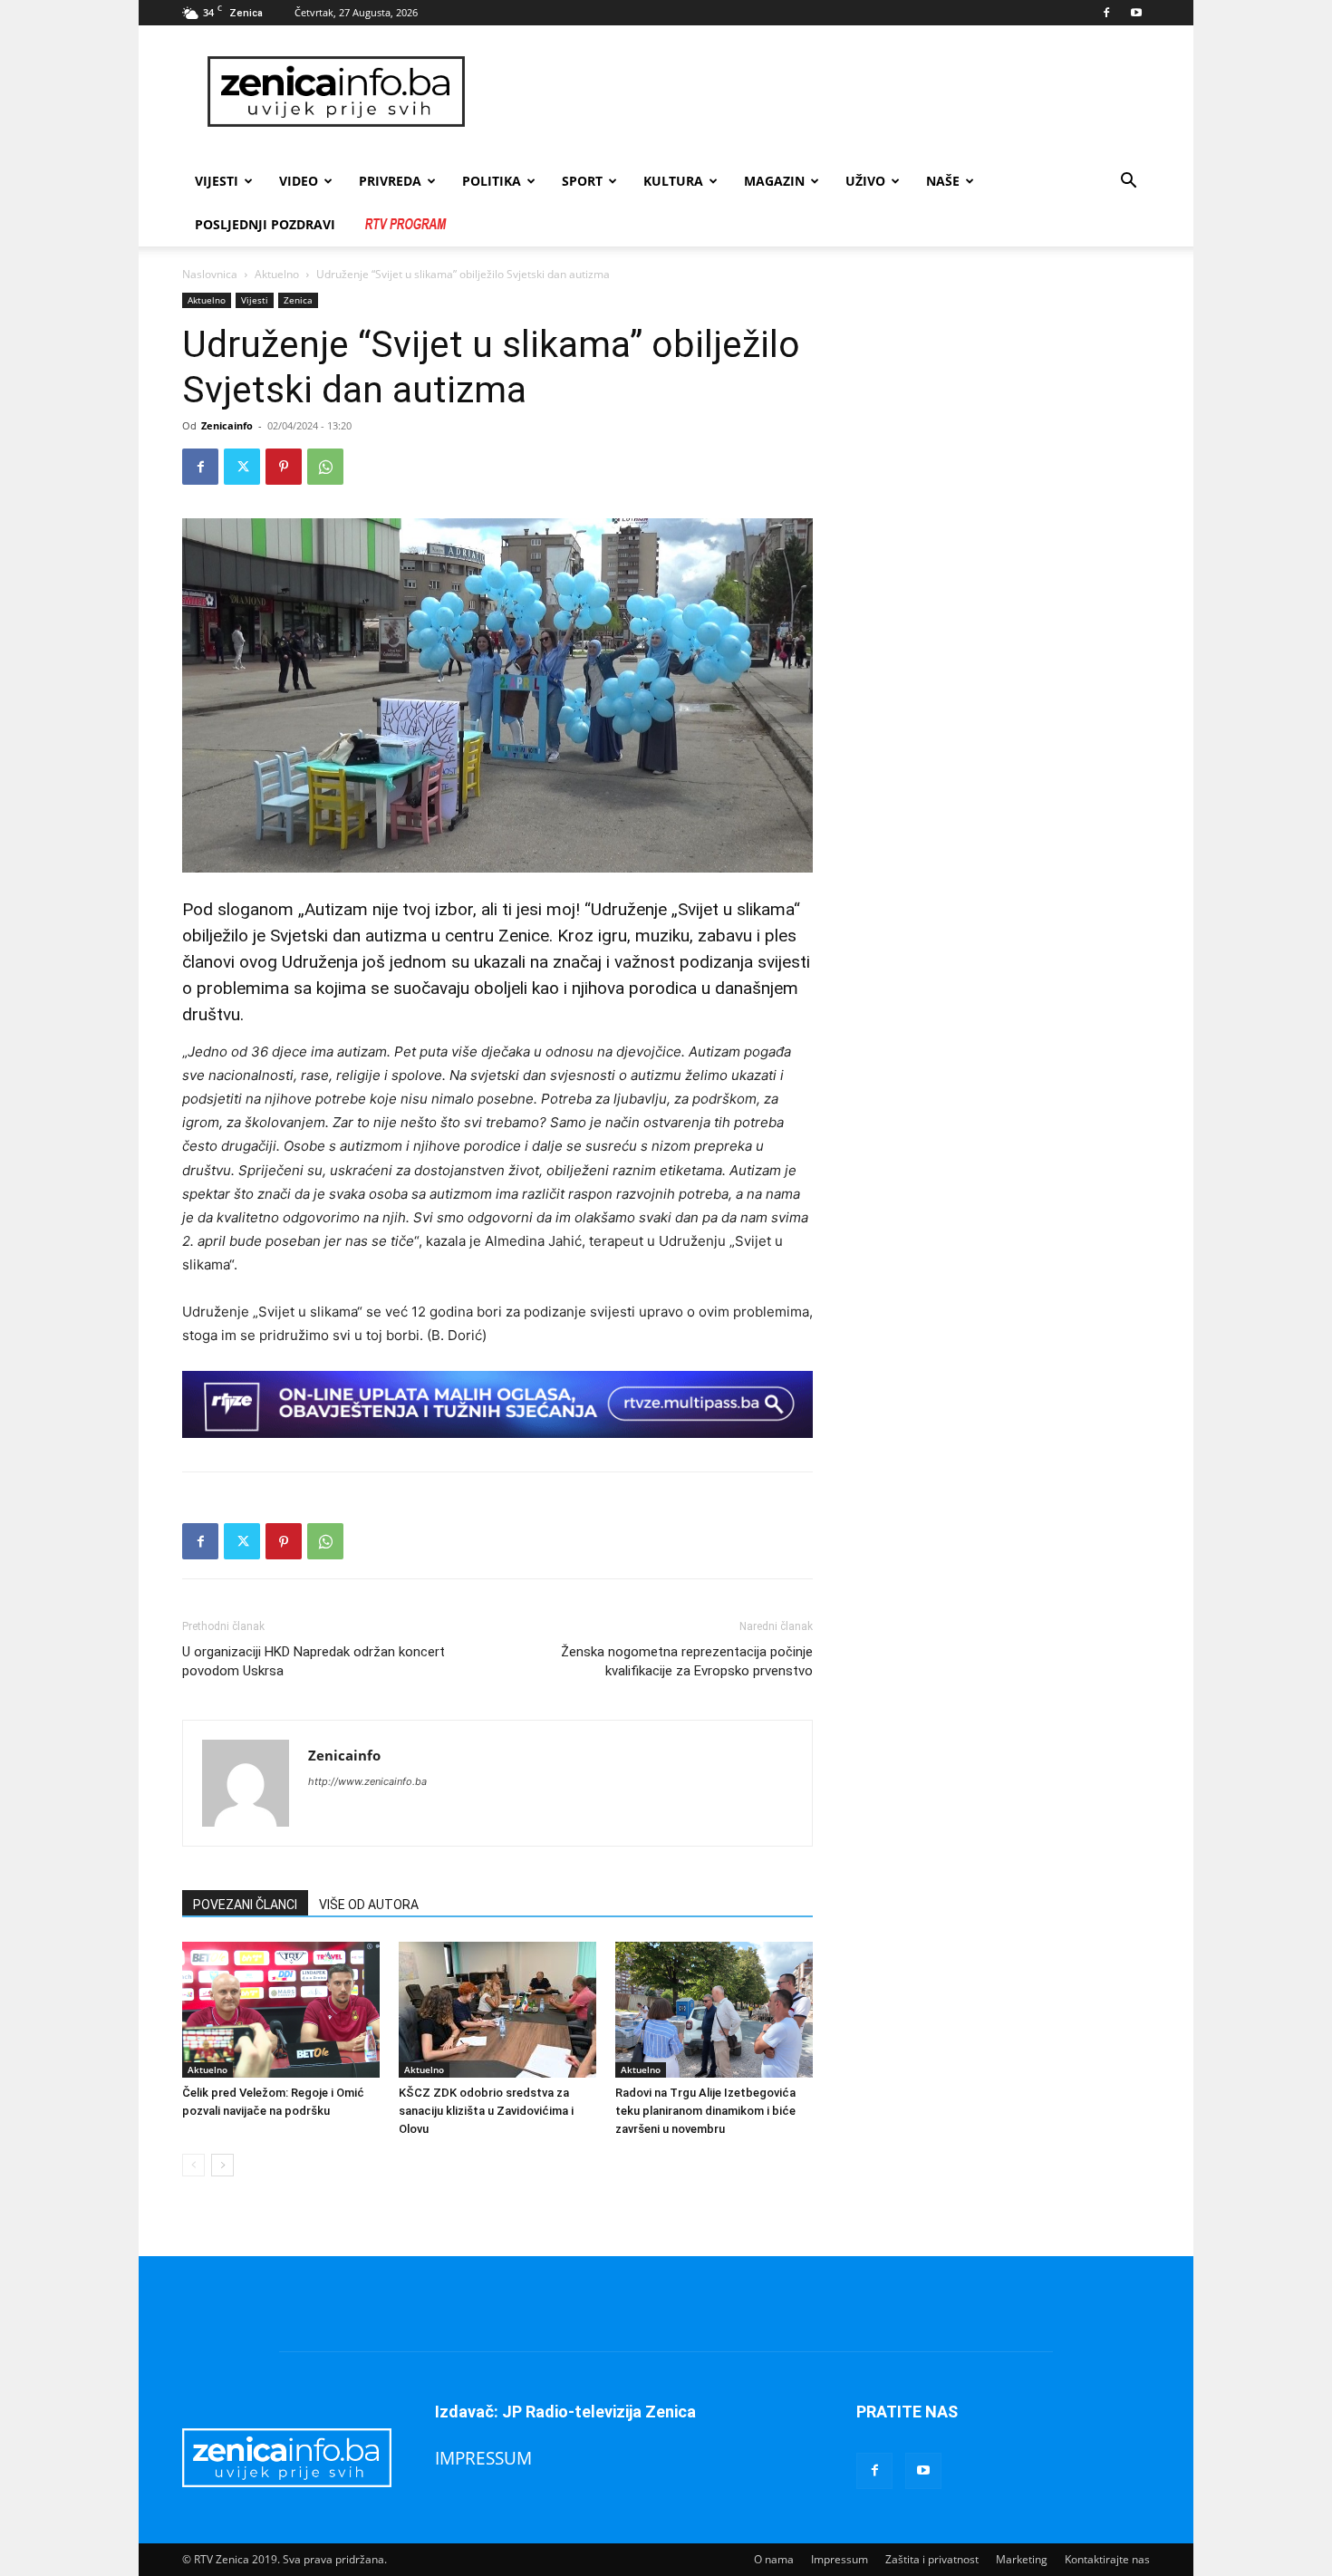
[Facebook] (1106, 13)
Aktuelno (277, 274)
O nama (774, 2559)
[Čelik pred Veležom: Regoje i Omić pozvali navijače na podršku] (281, 2010)
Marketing (1022, 2559)
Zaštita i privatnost (932, 2559)
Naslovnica (210, 274)
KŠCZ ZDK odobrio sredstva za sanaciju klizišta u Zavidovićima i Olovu (486, 2111)
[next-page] (222, 2165)
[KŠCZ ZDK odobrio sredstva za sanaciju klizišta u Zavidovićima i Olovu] (497, 2010)
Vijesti (217, 181)
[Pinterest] (284, 467)
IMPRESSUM (483, 2458)
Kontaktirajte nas (1107, 2559)
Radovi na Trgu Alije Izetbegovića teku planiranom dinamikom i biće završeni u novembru (705, 2111)
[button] (1128, 183)
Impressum (840, 2559)
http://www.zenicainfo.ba (367, 1781)
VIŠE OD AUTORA (369, 1905)
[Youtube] (1136, 13)
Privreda (390, 181)
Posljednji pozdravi (265, 224)
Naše (943, 181)
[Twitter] (242, 467)
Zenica (298, 300)
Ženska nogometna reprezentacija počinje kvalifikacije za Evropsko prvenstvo (687, 1661)
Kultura (673, 181)
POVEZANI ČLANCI (245, 1905)
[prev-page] (193, 2165)
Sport (582, 181)
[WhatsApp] (325, 467)
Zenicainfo (227, 425)
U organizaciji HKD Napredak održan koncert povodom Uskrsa (314, 1661)
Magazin (774, 181)
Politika (492, 181)
